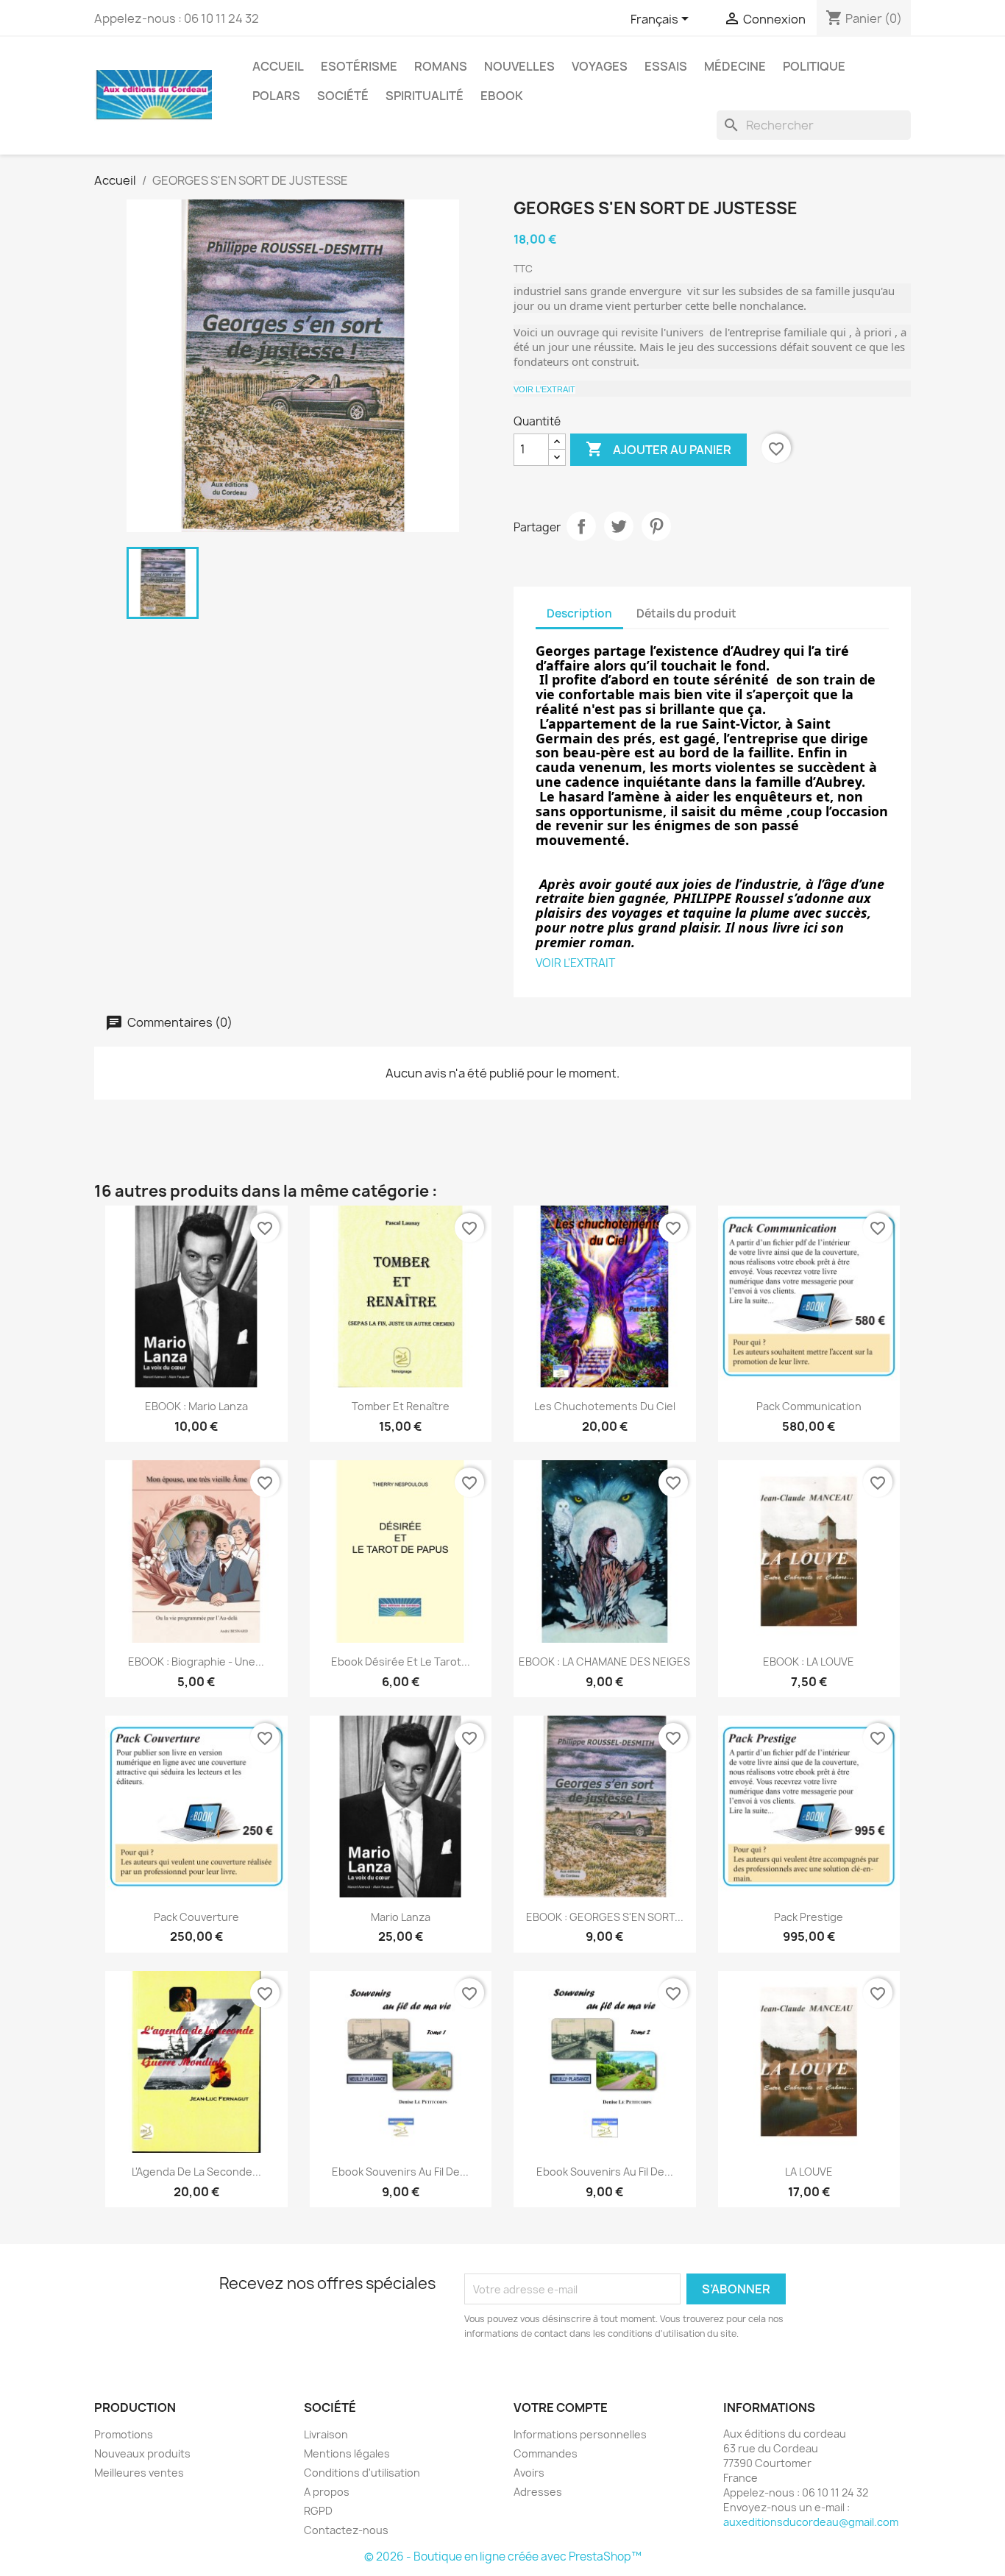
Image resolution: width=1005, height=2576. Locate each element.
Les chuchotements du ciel (605, 1406)
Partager (581, 526)
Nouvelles (519, 66)
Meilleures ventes (139, 2473)
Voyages (600, 66)
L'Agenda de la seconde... (196, 2172)
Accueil (278, 66)
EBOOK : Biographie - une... (196, 1662)
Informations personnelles (580, 2434)
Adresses (538, 2492)
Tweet (619, 526)
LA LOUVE (809, 2172)
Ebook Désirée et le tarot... (401, 1662)
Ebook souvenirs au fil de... (400, 2172)
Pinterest (656, 526)
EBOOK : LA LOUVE (809, 1662)
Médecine (735, 66)
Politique (814, 66)
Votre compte (561, 2407)
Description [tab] (579, 613)
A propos (327, 2492)
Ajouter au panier (658, 449)
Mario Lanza (401, 1917)
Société (343, 96)
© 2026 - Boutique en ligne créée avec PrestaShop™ (503, 2556)
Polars (276, 96)
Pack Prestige (809, 1917)
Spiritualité (425, 96)
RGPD (318, 2511)
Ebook (502, 96)
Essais (666, 66)
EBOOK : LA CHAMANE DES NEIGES (604, 1662)
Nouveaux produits (142, 2453)
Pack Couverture (196, 1917)
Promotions (124, 2434)
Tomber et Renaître (401, 1406)
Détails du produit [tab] (686, 613)
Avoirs (529, 2473)
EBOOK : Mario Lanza (196, 1406)
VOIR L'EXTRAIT (544, 389)
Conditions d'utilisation (362, 2473)
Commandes (546, 2453)
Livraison (326, 2434)
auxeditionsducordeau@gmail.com (811, 2522)
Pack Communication (809, 1406)
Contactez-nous (346, 2530)
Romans (441, 66)
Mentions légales (347, 2453)
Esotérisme (359, 66)
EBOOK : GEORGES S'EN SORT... (605, 1917)
